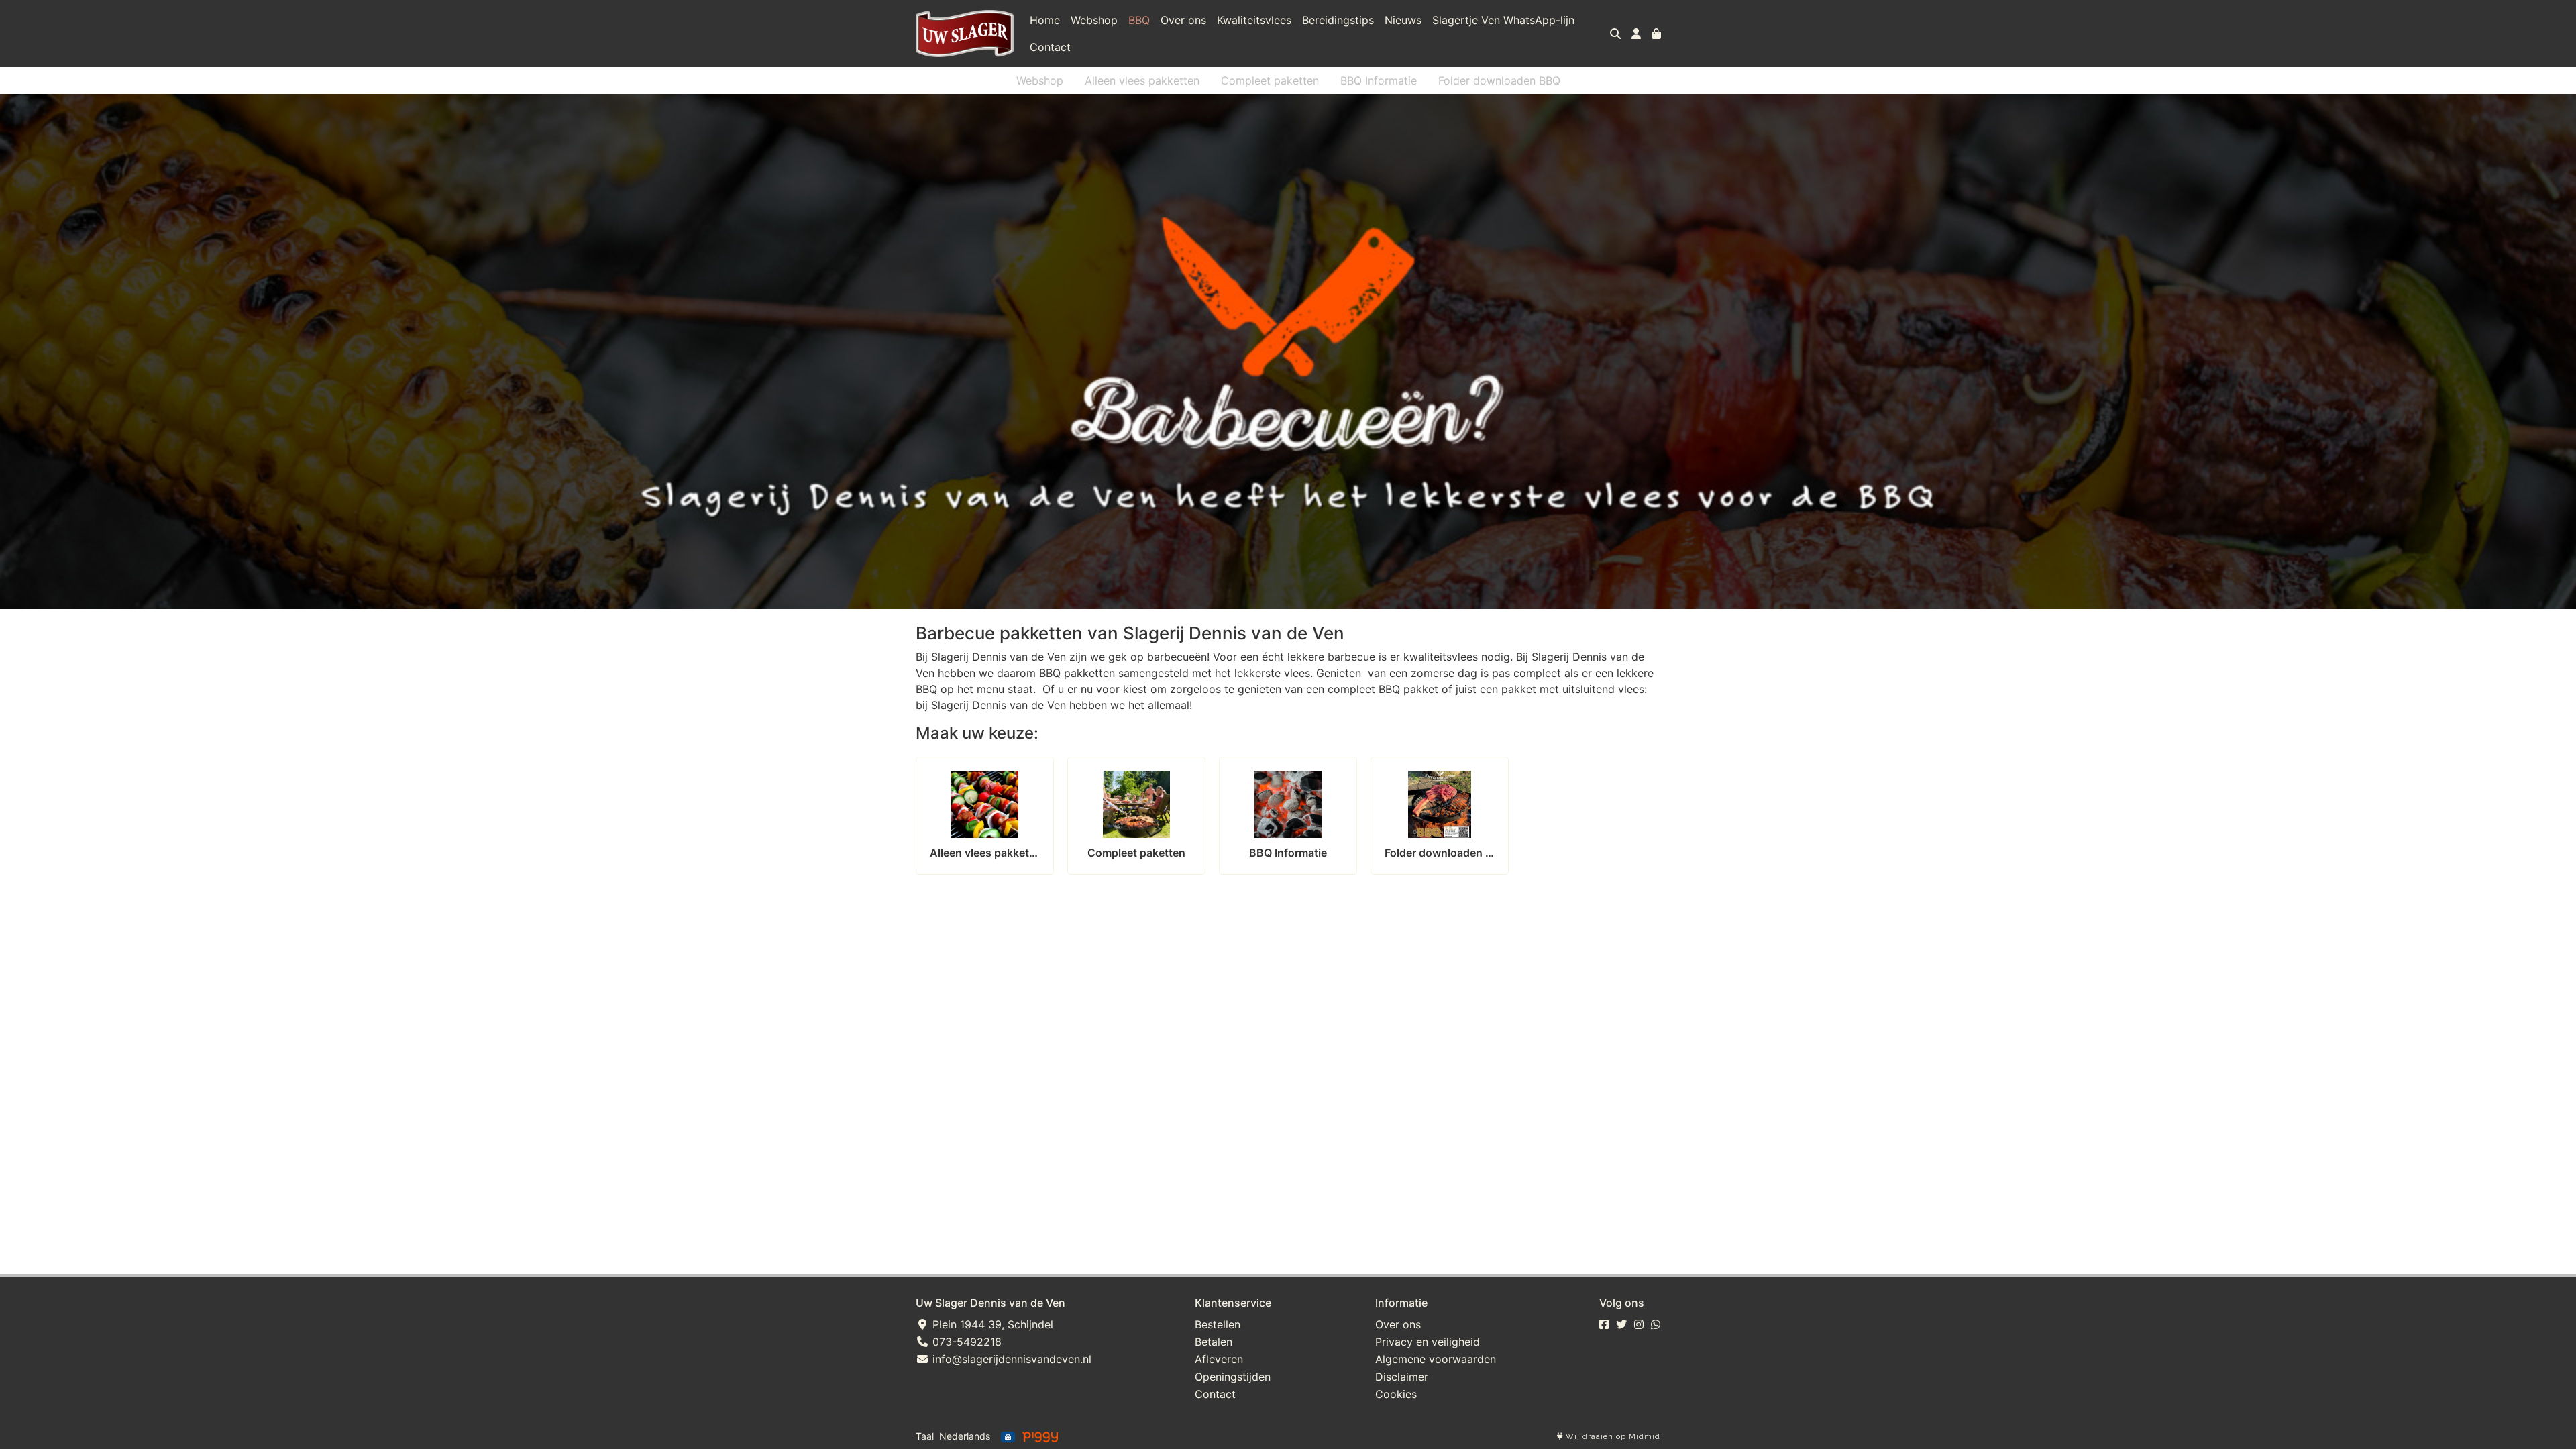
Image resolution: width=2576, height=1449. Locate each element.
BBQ (1139, 20)
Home (1045, 20)
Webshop (1094, 20)
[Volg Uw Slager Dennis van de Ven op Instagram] (1639, 1324)
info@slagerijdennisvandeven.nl (1010, 1359)
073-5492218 (965, 1342)
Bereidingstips (1338, 20)
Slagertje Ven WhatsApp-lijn (1503, 20)
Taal (925, 1436)
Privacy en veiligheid (1428, 1342)
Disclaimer (1402, 1377)
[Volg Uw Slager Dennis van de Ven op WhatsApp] (1656, 1324)
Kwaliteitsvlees (1254, 20)
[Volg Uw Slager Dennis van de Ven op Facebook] (1604, 1324)
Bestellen (1218, 1324)
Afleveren (1219, 1359)
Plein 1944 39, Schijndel (991, 1324)
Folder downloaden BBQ (1499, 80)
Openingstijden (1233, 1377)
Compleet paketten (1270, 80)
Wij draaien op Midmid (1612, 1437)
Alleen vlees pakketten (1142, 80)
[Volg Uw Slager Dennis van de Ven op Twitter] (1621, 1324)
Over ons (1183, 20)
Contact (1050, 47)
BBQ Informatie (1379, 80)
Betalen (1214, 1342)
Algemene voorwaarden (1436, 1359)
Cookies (1396, 1394)
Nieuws (1403, 20)
